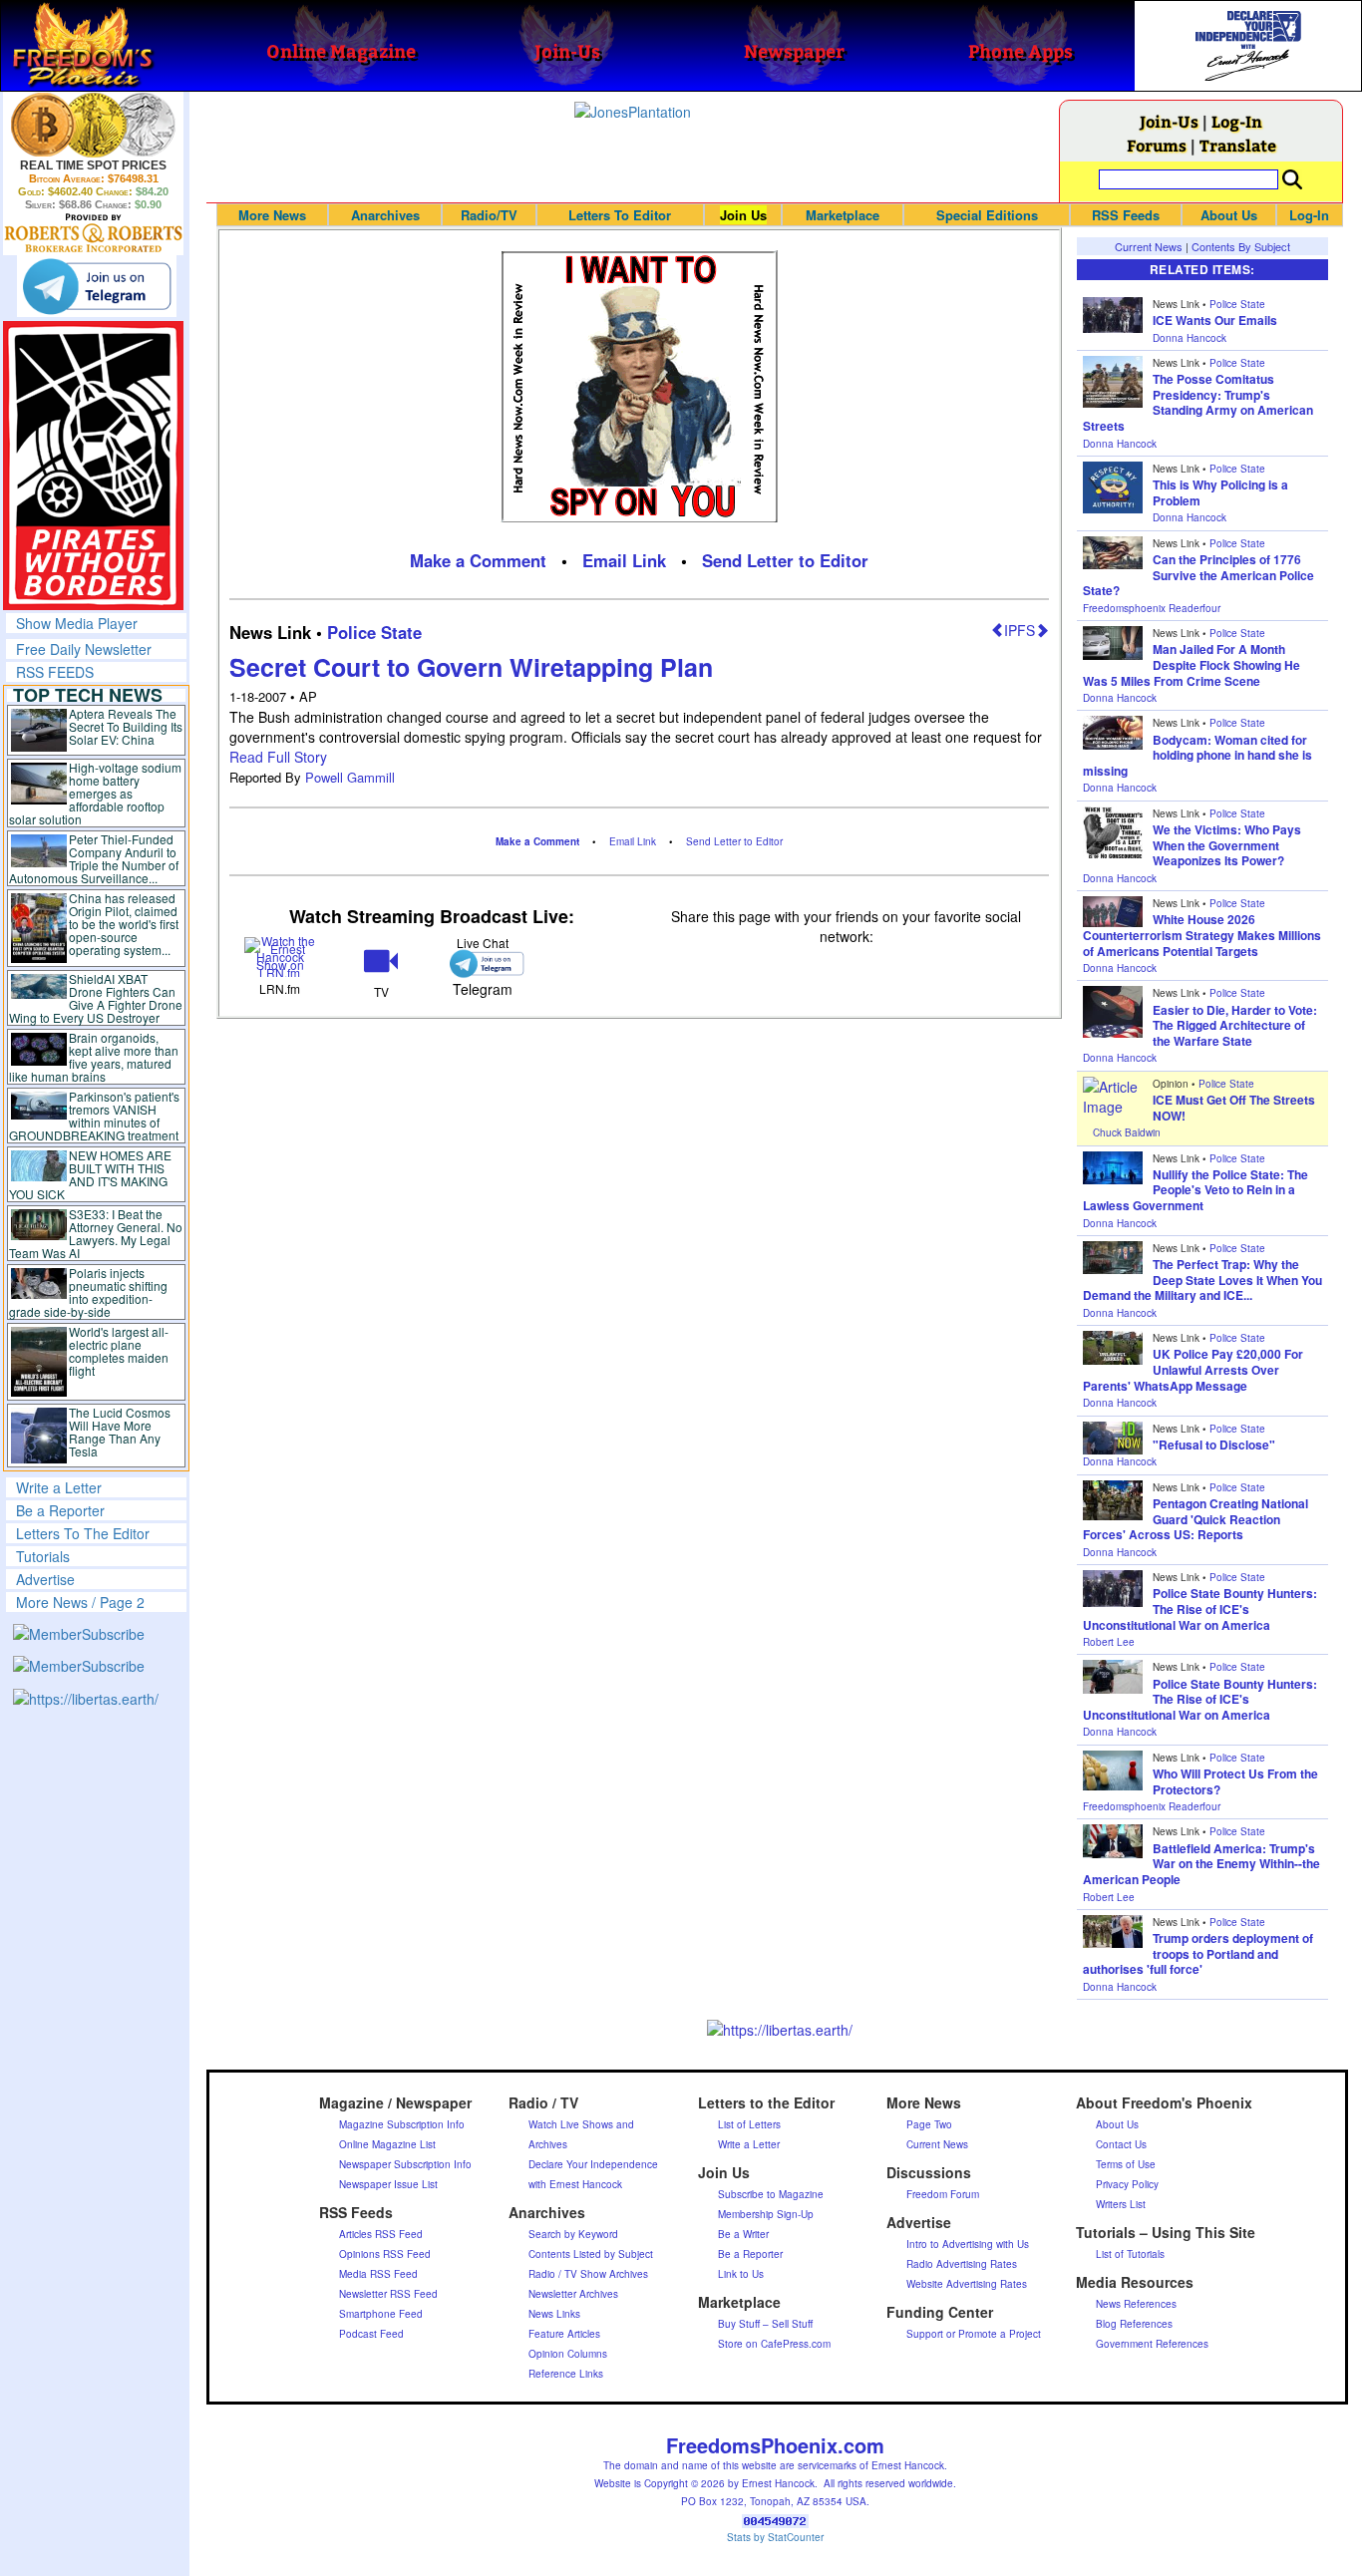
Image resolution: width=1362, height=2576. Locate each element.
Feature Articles (564, 2334)
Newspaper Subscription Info (405, 2164)
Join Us (743, 215)
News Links (554, 2314)
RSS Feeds (1126, 215)
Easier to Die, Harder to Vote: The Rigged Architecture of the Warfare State (1235, 1025)
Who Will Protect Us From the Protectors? (1235, 1781)
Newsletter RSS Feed (388, 2294)
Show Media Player (77, 623)
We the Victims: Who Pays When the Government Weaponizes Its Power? (1227, 845)
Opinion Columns (568, 2354)
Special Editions (987, 215)
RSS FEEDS (55, 672)
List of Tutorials (1130, 2254)
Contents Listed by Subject (591, 2254)
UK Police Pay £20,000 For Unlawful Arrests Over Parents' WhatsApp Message (1193, 1369)
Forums (1157, 145)
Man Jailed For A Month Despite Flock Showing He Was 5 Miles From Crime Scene (1192, 664)
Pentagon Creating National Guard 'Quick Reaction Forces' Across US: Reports (1195, 1519)
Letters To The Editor (83, 1533)
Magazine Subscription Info (402, 2124)
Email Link (624, 560)
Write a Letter (59, 1487)
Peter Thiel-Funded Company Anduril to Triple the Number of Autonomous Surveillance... (94, 858)
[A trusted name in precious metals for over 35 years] (93, 233)
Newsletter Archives (573, 2294)
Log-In (1237, 121)
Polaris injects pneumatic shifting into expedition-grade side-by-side (88, 1292)
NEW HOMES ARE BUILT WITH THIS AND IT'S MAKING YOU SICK (90, 1174)
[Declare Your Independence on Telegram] (97, 286)
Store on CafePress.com (774, 2344)
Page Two (929, 2124)
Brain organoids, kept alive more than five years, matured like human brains (94, 1057)
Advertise (45, 1579)
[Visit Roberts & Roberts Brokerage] (93, 125)
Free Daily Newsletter (84, 649)
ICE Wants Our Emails (1215, 320)
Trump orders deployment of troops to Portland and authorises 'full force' (1198, 1953)
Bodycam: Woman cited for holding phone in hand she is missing (1197, 755)
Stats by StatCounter (775, 2537)
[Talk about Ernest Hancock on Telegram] (482, 964)
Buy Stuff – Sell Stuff (765, 2324)
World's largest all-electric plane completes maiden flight (119, 1351)
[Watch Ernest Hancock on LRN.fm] (280, 956)
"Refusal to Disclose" (1214, 1445)
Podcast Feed (371, 2334)
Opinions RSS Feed (385, 2254)
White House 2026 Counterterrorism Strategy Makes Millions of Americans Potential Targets (1202, 935)
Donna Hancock (1190, 338)
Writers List (1121, 2204)
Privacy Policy (1127, 2184)
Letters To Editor (620, 215)
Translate (1238, 145)
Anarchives (385, 215)
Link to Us (741, 2274)
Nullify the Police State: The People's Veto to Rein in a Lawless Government (1195, 1190)
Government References (1152, 2344)
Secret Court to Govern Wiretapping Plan (471, 667)
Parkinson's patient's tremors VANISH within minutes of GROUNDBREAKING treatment (94, 1116)
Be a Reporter (60, 1510)
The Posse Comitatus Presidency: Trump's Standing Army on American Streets (1198, 402)
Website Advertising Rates (967, 2284)
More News (272, 215)
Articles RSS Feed (381, 2234)
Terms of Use (1126, 2164)
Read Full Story (278, 757)
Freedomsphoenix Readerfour (1152, 608)
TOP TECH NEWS (88, 695)
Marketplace (843, 215)
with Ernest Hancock (575, 2184)
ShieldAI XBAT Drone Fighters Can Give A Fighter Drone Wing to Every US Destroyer (96, 998)
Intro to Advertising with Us (968, 2244)
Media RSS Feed (378, 2274)
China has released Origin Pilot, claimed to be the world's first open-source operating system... (124, 924)
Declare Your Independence (593, 2164)
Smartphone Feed (381, 2314)
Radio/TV (489, 215)
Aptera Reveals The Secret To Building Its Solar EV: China (126, 726)
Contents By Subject (1241, 246)
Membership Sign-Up (766, 2214)
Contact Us (1121, 2144)
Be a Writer (743, 2234)
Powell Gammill (350, 777)
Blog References (1134, 2324)
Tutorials (43, 1556)
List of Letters (749, 2124)
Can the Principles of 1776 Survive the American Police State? (1198, 575)
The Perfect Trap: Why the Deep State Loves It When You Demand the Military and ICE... (1202, 1280)
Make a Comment (478, 560)
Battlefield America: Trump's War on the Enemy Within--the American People (1201, 1864)
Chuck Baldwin (1127, 1132)
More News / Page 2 (80, 1602)
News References (1136, 2304)
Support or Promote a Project (974, 2334)
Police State (374, 632)
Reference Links (566, 2374)
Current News (1149, 246)
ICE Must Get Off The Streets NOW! (1234, 1108)
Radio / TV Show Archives (588, 2274)
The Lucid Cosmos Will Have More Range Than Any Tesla (120, 1432)
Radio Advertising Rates (962, 2264)
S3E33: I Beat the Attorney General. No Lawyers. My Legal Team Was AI (96, 1233)
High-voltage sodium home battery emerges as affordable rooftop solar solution (95, 793)
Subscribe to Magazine (771, 2194)
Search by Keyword (573, 2234)
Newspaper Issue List (388, 2184)
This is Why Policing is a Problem (1220, 492)
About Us (1229, 215)
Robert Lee (1109, 1642)
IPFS (1020, 630)
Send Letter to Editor (785, 560)
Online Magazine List (387, 2144)
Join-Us (1169, 121)
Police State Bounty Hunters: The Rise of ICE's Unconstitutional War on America (1200, 1609)
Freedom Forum (943, 2194)
